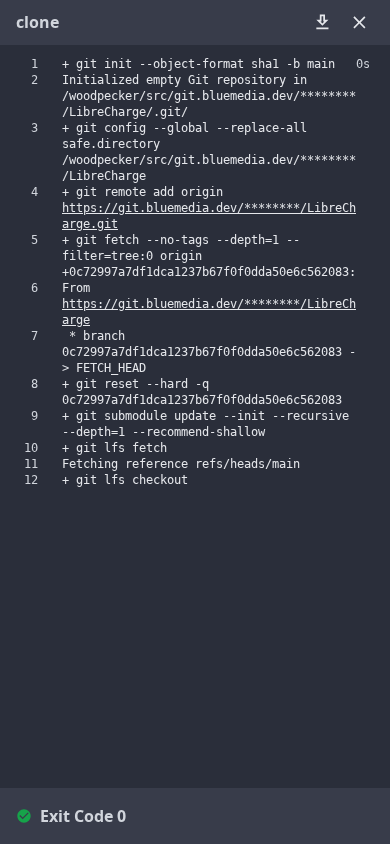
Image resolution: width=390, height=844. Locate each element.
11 (31, 464)
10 (31, 448)
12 (31, 480)
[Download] (322, 22)
